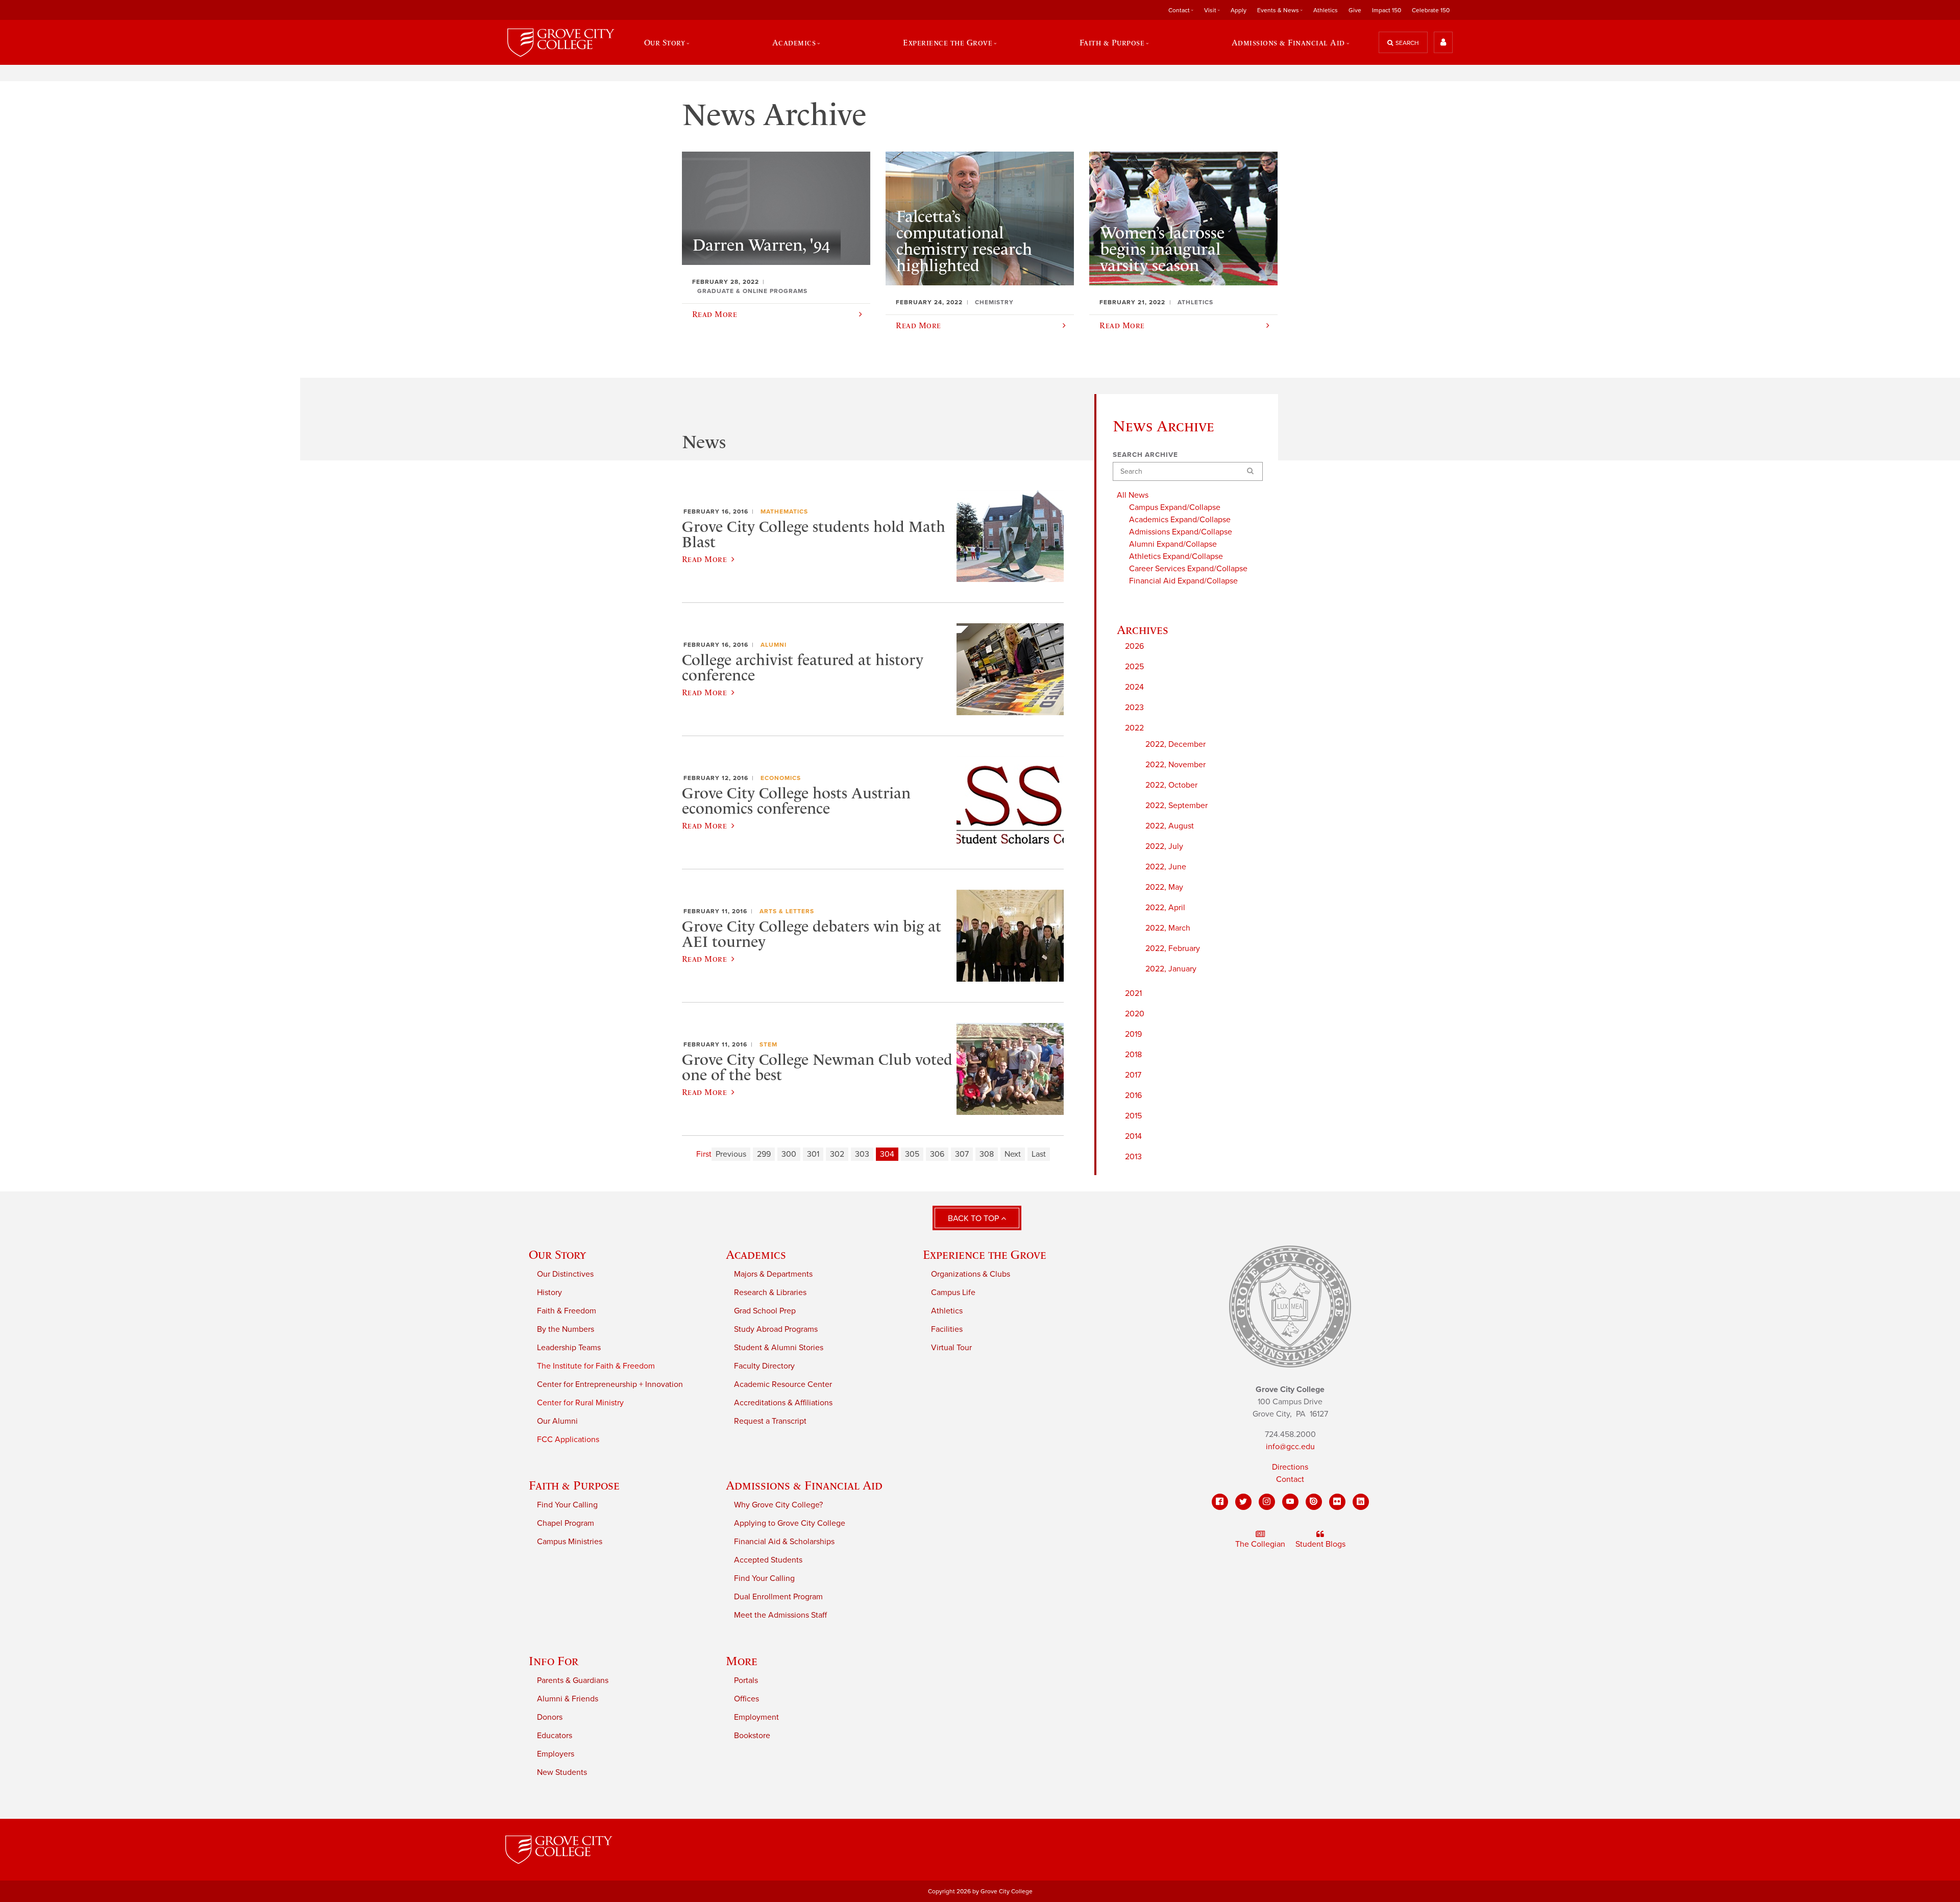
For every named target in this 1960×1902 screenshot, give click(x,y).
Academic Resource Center (783, 1384)
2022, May (1164, 887)
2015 (1133, 1116)
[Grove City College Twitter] (1243, 1502)
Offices (746, 1699)
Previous (731, 1154)
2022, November (1175, 765)
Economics (781, 778)
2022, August (1170, 826)
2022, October (1171, 785)
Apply (1239, 10)
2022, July (1164, 846)
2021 (1133, 993)
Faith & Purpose (574, 1485)
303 (862, 1154)
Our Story (557, 1254)
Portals (746, 1680)
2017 (1133, 1075)
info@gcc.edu (1290, 1447)
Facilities (947, 1329)
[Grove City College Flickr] (1337, 1502)
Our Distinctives (565, 1274)
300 (789, 1154)
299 (764, 1154)
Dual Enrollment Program (778, 1597)
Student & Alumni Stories (779, 1348)
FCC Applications (568, 1440)
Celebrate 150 (1431, 10)
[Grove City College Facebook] (1220, 1502)
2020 (1135, 1014)
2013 (1133, 1157)
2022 (1134, 728)
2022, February (1173, 948)
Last (1039, 1154)
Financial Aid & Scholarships (784, 1542)
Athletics (1326, 10)
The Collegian (1260, 1544)
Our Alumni (557, 1421)
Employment (756, 1717)
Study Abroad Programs (776, 1329)
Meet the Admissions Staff (780, 1615)
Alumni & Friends (568, 1699)
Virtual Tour (951, 1348)
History (549, 1293)
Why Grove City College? (778, 1505)
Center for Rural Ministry (580, 1403)
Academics (756, 1254)
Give (1355, 10)
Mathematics (784, 511)
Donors (550, 1717)
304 (887, 1154)
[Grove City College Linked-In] (1361, 1502)
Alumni (774, 645)
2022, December (1175, 744)
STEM (768, 1044)
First (704, 1154)
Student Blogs (1320, 1544)
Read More (704, 559)
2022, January (1171, 969)
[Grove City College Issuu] (1314, 1502)
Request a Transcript (770, 1421)
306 (937, 1154)
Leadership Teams (569, 1348)
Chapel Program (566, 1523)
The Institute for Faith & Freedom (596, 1366)
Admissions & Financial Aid (804, 1485)
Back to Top (974, 1218)
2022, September (1177, 806)
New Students (562, 1772)
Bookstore (752, 1736)
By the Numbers (566, 1329)
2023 (1134, 708)
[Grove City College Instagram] (1267, 1502)
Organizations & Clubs (971, 1274)
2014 (1133, 1136)
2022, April (1165, 908)
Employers (556, 1754)
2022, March (1168, 928)
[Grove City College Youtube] (1290, 1502)
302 (837, 1154)
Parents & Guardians (573, 1680)
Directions (1290, 1467)
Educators (555, 1736)
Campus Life (953, 1293)
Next (1013, 1154)
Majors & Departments (773, 1274)
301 (813, 1154)
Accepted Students (768, 1560)
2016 (1133, 1095)
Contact (1290, 1479)
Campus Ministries (570, 1542)
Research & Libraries (770, 1293)
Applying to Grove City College (790, 1523)
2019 (1133, 1034)
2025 (1134, 667)
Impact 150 (1387, 10)
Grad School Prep (765, 1311)
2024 (1134, 687)
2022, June (1166, 867)
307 (962, 1154)
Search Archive (1145, 455)
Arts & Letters (787, 911)
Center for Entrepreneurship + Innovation (610, 1384)
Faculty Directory (764, 1366)
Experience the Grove (985, 1254)
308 (987, 1154)
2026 (1134, 646)
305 (912, 1154)
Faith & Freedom (567, 1311)
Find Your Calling (567, 1505)
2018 (1133, 1055)
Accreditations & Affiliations (783, 1403)
